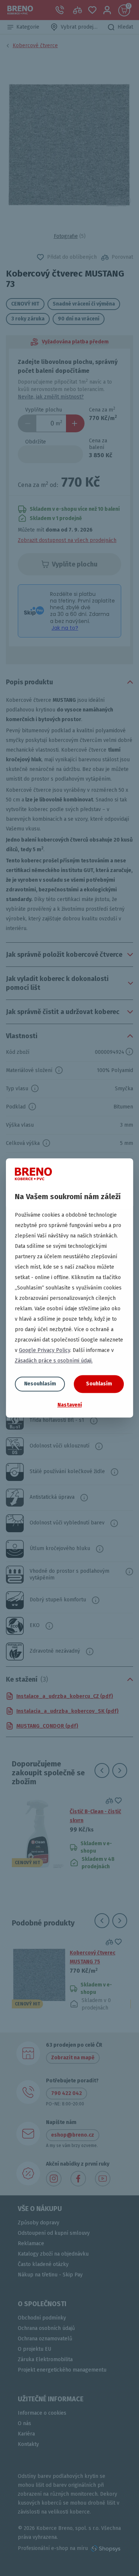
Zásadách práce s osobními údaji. (54, 1361)
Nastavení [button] (70, 1405)
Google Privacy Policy (44, 1350)
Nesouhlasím (40, 1384)
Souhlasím (99, 1384)
